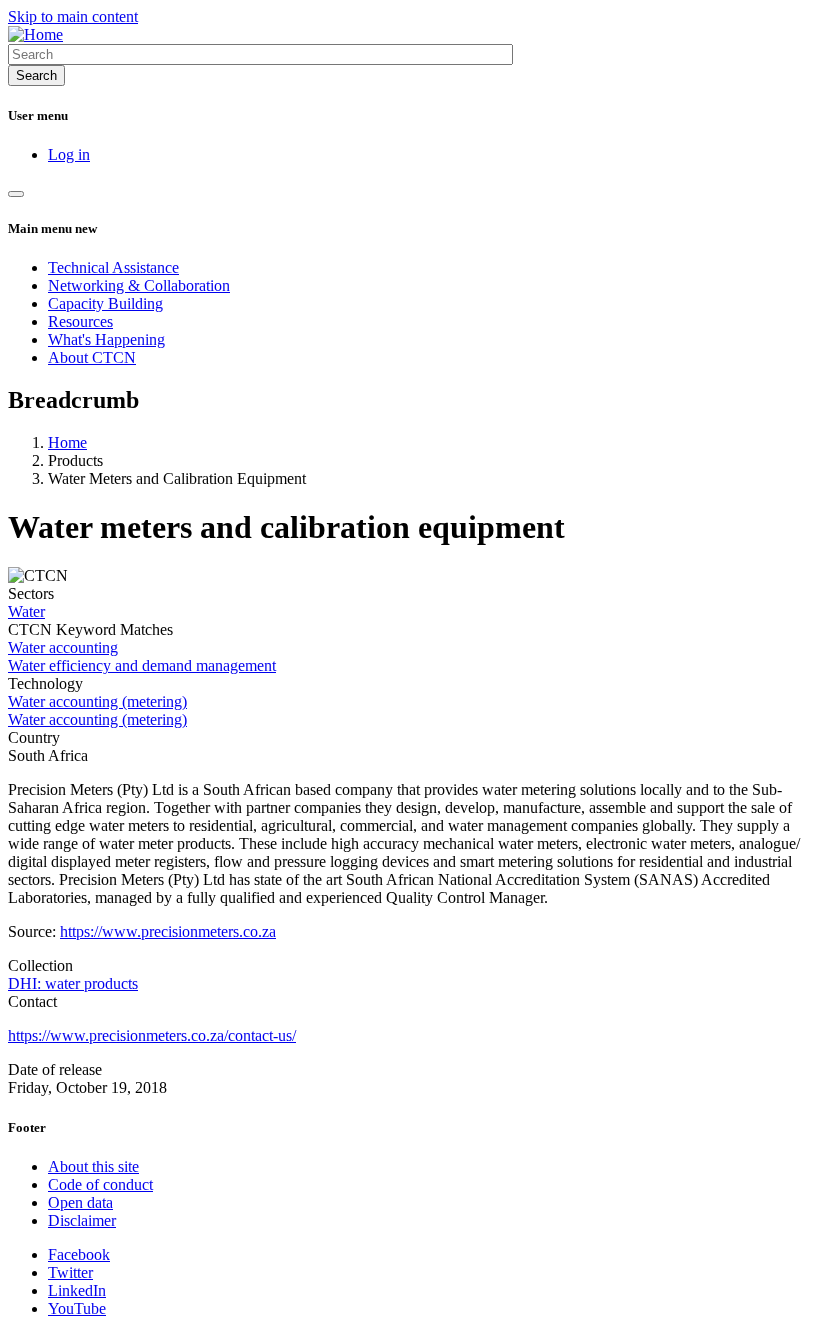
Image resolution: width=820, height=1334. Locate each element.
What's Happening (106, 339)
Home (67, 442)
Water (26, 611)
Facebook (79, 1254)
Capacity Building (105, 303)
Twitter (70, 1272)
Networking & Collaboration (139, 285)
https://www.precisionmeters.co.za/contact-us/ (152, 1035)
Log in (69, 154)
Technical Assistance (113, 267)
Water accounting (63, 647)
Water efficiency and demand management (142, 665)
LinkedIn (77, 1290)
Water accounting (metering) (97, 701)
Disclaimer (82, 1220)
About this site (93, 1166)
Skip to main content (73, 16)
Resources (80, 321)
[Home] (35, 34)
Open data (80, 1202)
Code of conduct (100, 1184)
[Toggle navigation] (16, 194)
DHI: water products (73, 983)
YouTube (77, 1308)
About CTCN (92, 357)
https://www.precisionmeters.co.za (168, 931)
